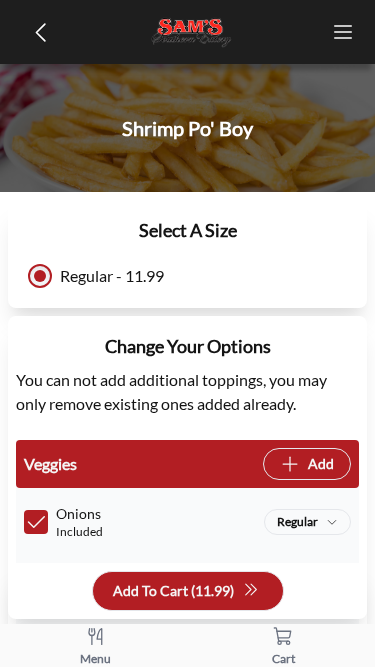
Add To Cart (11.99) (173, 590)
